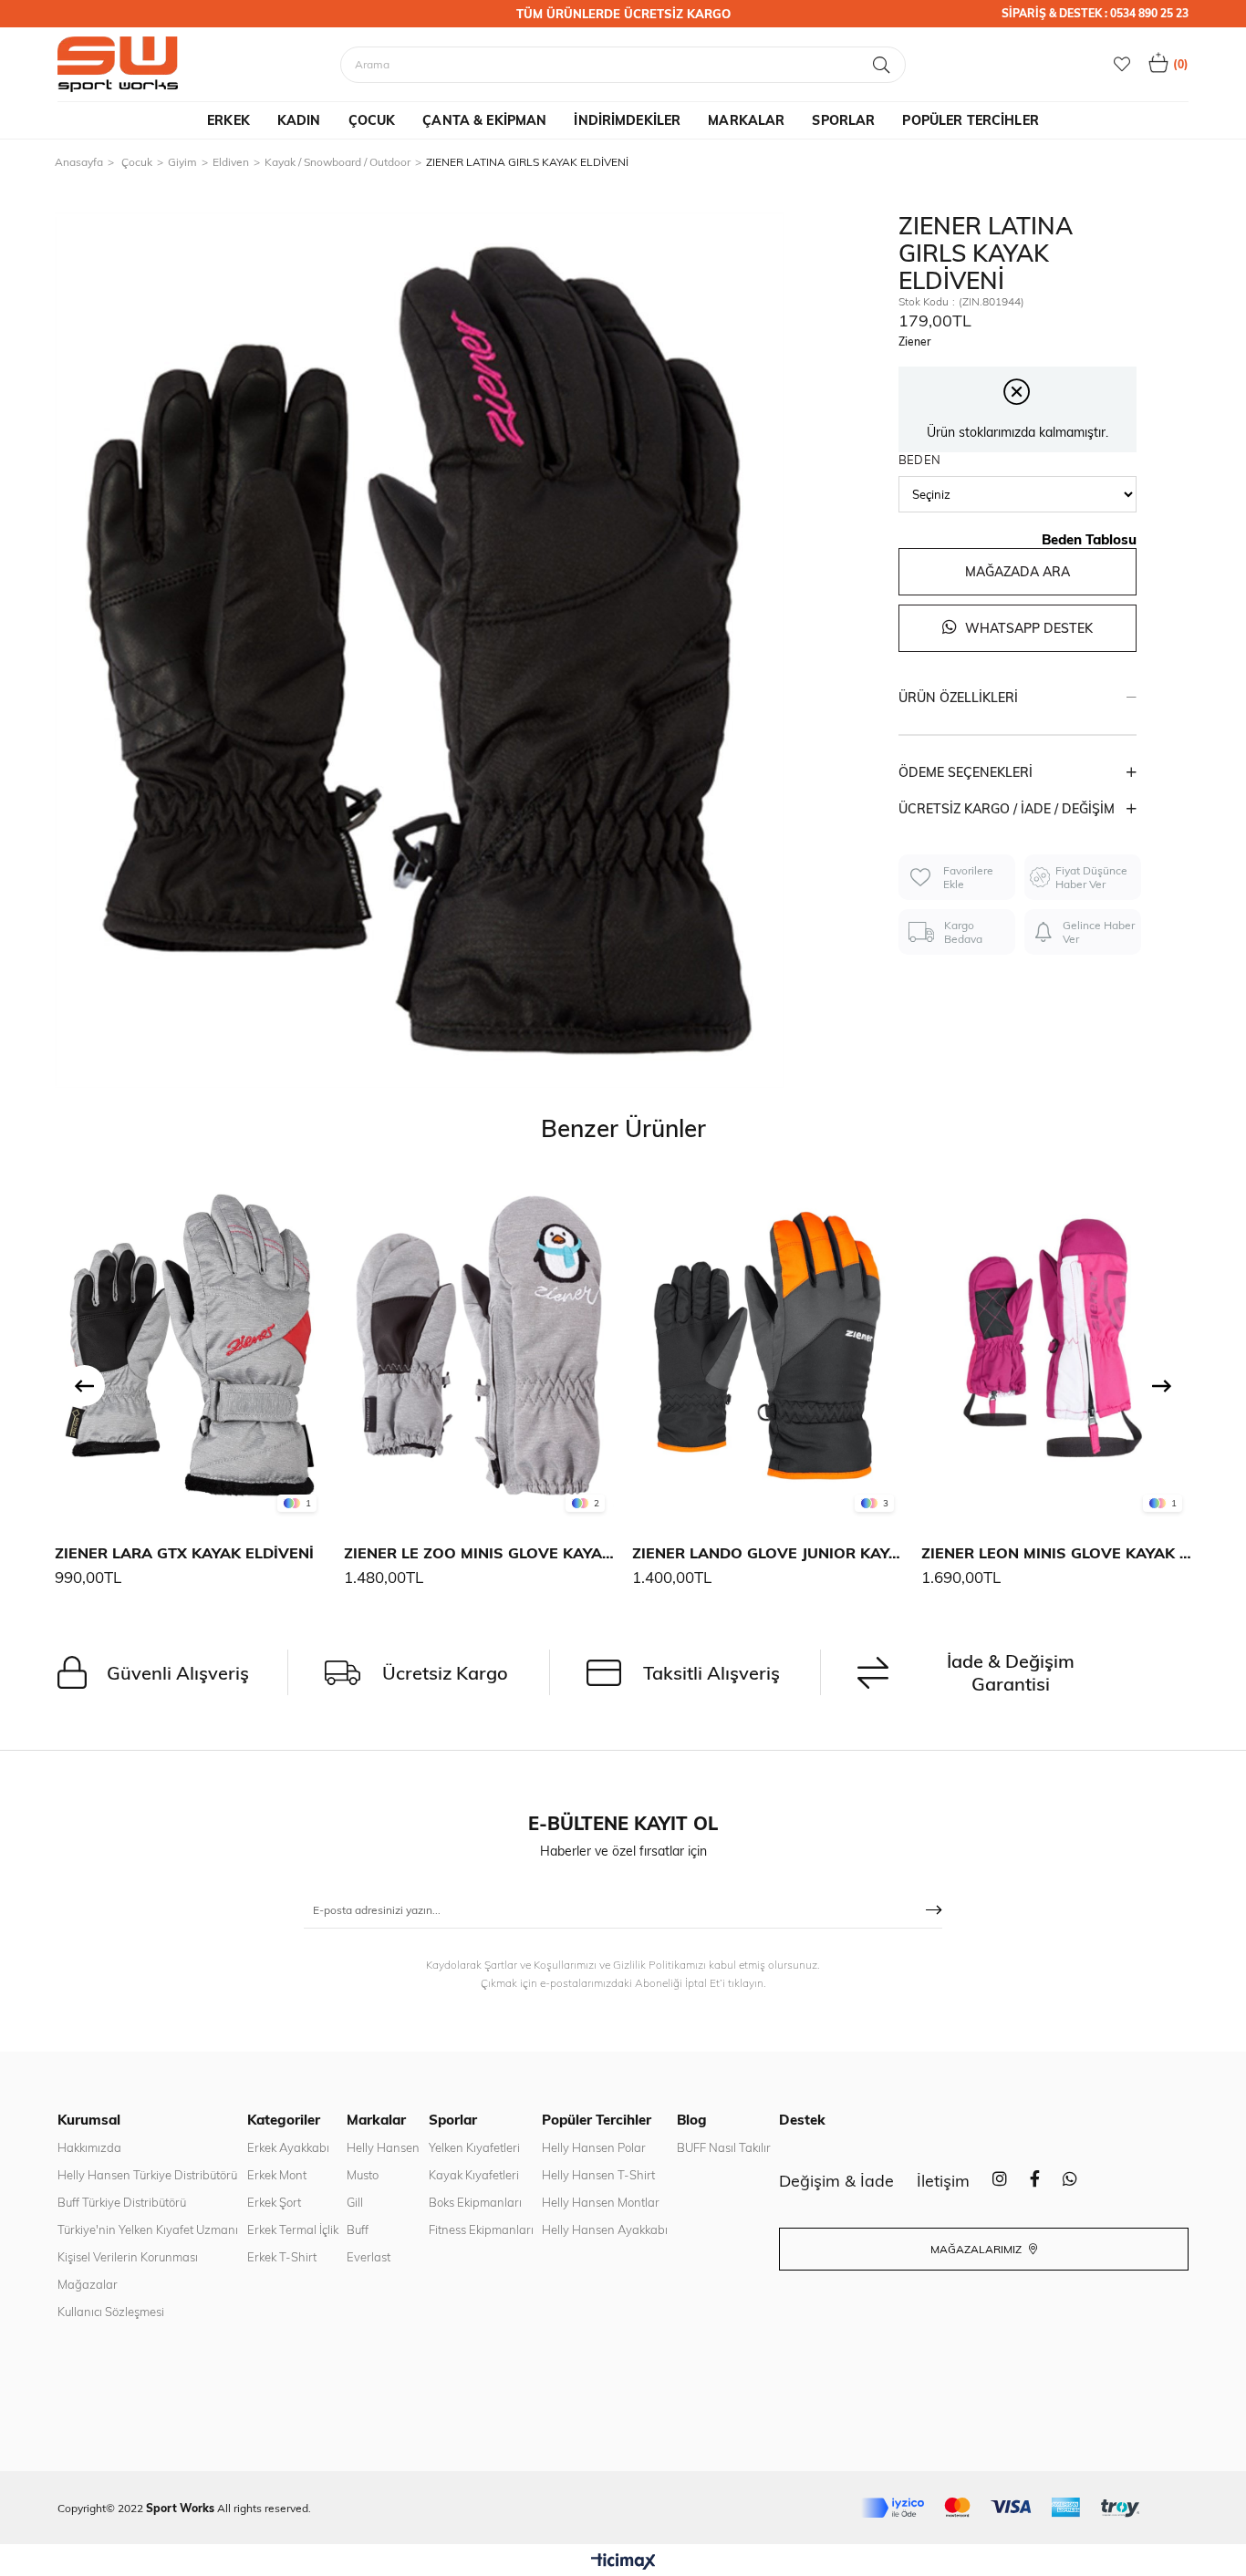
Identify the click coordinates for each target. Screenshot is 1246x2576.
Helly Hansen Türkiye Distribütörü (147, 2175)
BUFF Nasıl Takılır (724, 2147)
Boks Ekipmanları (475, 2202)
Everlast (369, 2257)
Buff (358, 2229)
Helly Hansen (383, 2147)
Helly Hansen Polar (594, 2147)
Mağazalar (88, 2284)
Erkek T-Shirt (282, 2257)
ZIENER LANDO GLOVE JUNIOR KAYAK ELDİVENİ (768, 1553)
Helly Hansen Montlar (601, 2202)
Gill (355, 2202)
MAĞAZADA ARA (1018, 572)
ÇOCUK (372, 120)
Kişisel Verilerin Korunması (128, 2257)
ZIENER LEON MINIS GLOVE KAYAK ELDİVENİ (1057, 1553)
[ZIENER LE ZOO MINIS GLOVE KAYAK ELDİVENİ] (479, 1345)
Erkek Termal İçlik (293, 2229)
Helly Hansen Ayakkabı (605, 2229)
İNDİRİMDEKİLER (627, 120)
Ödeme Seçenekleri (966, 772)
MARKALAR (746, 120)
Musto (363, 2175)
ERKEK (228, 120)
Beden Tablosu (1089, 539)
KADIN (299, 120)
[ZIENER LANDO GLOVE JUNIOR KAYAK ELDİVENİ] (768, 1345)
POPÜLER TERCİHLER (970, 120)
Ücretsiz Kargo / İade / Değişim (1007, 809)
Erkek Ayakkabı (288, 2147)
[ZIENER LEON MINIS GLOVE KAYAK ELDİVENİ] (1057, 1345)
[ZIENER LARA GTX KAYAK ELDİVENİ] (190, 1345)
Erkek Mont (277, 2175)
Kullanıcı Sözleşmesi (111, 2312)
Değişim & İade (836, 2181)
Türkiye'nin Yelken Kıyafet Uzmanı (148, 2229)
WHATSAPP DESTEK (1027, 628)
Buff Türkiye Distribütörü (122, 2202)
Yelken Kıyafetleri (474, 2147)
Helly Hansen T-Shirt (598, 2175)
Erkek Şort (274, 2202)
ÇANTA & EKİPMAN (484, 120)
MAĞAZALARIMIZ (977, 2249)
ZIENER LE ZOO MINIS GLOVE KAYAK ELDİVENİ (479, 1553)
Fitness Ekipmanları (481, 2229)
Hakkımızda (89, 2147)
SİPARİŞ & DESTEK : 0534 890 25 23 (1095, 13)
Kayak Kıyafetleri (474, 2175)
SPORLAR (843, 120)
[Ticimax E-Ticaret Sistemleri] (623, 2562)
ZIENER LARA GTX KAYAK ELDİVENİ (184, 1553)
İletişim (943, 2181)
